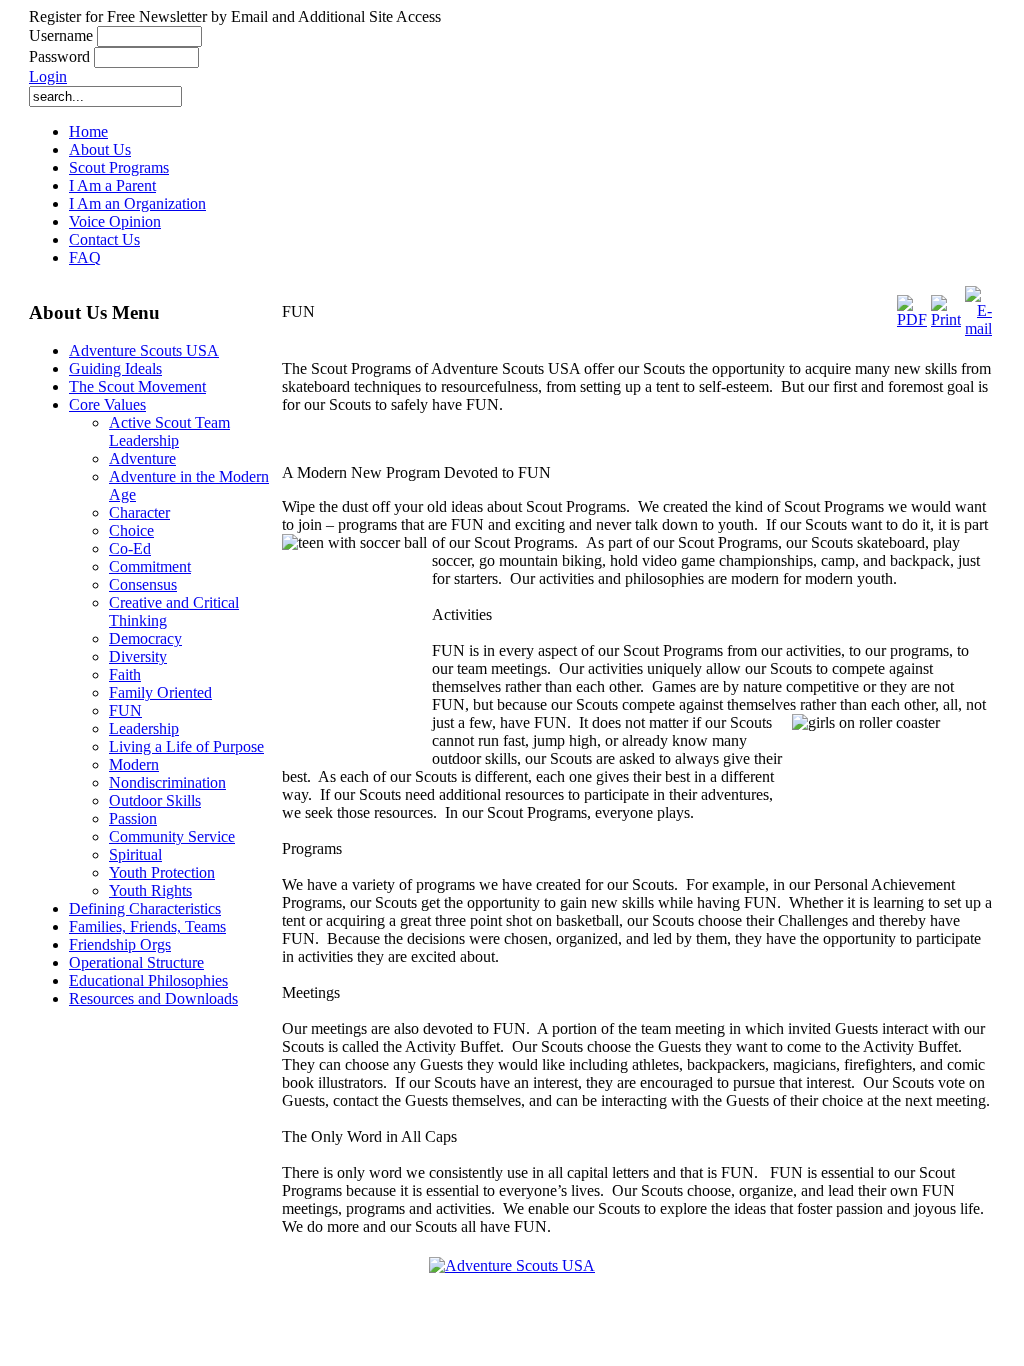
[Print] (946, 319)
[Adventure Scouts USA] (512, 1265)
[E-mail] (978, 328)
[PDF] (912, 319)
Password (59, 56)
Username (61, 35)
